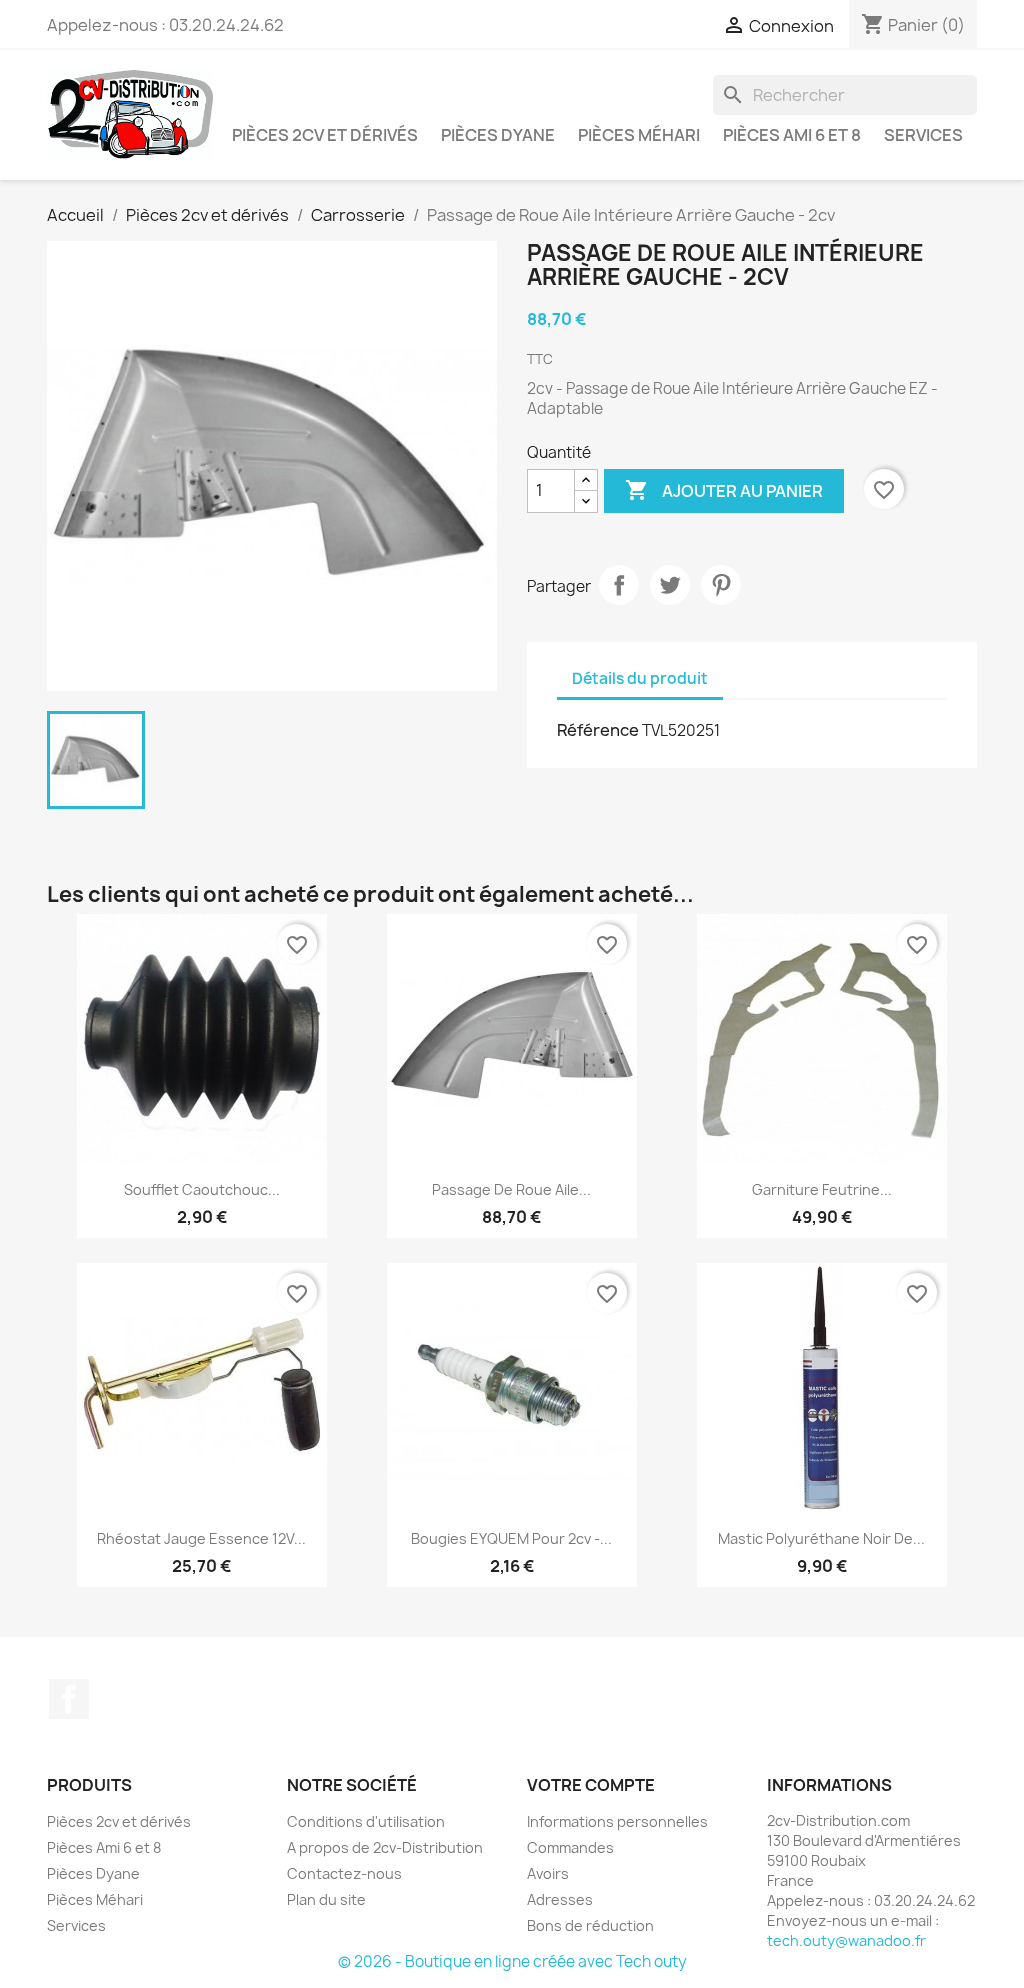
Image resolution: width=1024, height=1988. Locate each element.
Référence (598, 730)
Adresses (560, 1899)
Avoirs (548, 1873)
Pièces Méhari (639, 135)
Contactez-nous (344, 1873)
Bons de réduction (590, 1925)
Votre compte (591, 1785)
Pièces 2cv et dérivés (325, 135)
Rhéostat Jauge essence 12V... (201, 1538)
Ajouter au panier (724, 490)
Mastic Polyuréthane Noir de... (821, 1538)
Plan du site (326, 1899)
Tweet (670, 585)
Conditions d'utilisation (366, 1821)
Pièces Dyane (498, 135)
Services (923, 135)
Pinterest (721, 585)
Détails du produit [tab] (640, 678)
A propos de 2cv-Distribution (385, 1847)
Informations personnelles (617, 1821)
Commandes (570, 1847)
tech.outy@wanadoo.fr (846, 1940)
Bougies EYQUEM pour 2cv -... (511, 1538)
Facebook (69, 1699)
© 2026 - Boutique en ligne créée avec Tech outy (512, 1961)
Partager (619, 585)
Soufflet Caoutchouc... (202, 1189)
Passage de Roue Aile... (511, 1189)
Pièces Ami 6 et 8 (792, 135)
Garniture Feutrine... (822, 1189)
